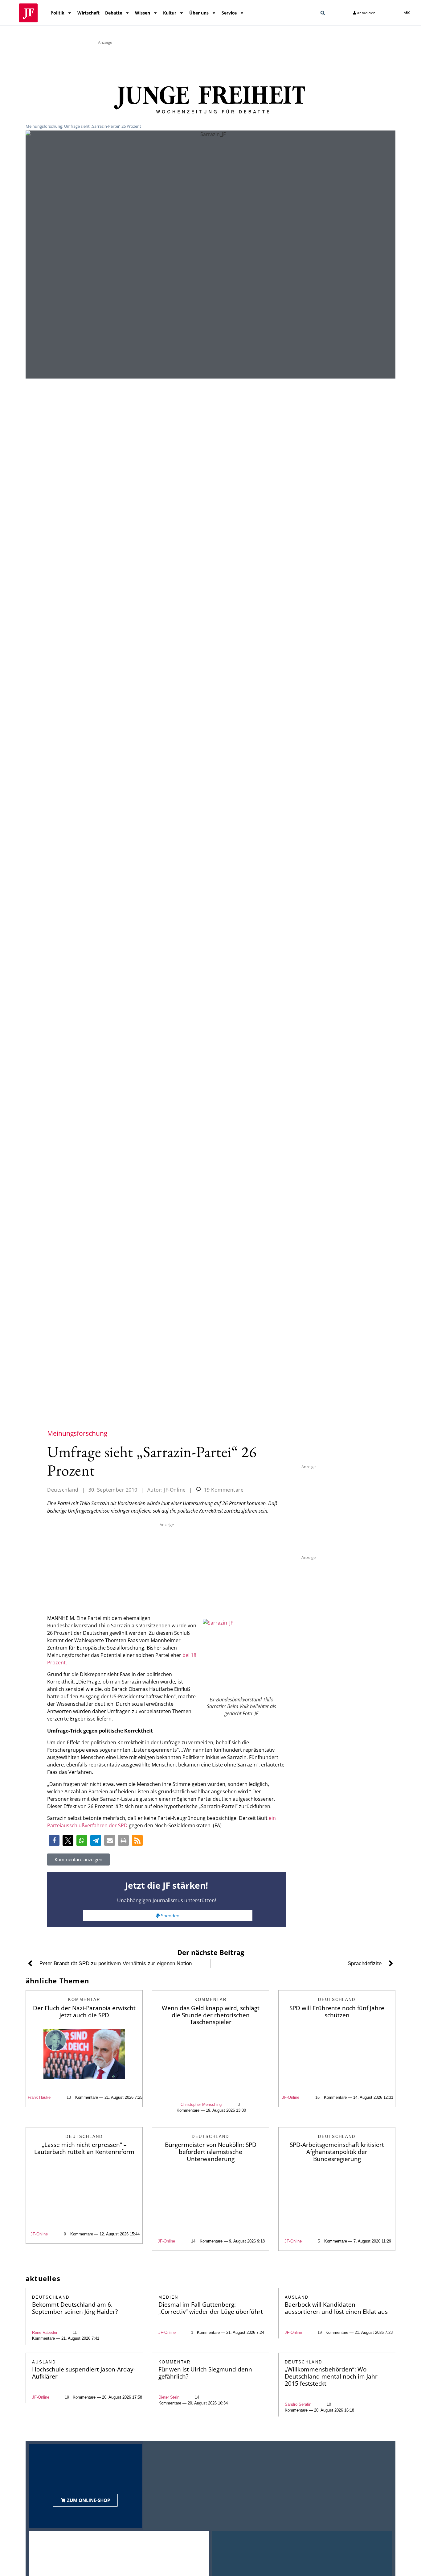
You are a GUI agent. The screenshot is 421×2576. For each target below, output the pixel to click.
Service (229, 13)
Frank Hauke (39, 2097)
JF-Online (291, 2097)
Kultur (170, 13)
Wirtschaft (88, 13)
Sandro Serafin (298, 2404)
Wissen (143, 13)
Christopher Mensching (201, 2104)
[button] (323, 13)
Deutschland (63, 1490)
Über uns (199, 13)
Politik (57, 13)
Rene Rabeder (45, 2332)
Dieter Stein (169, 2397)
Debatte (114, 13)
